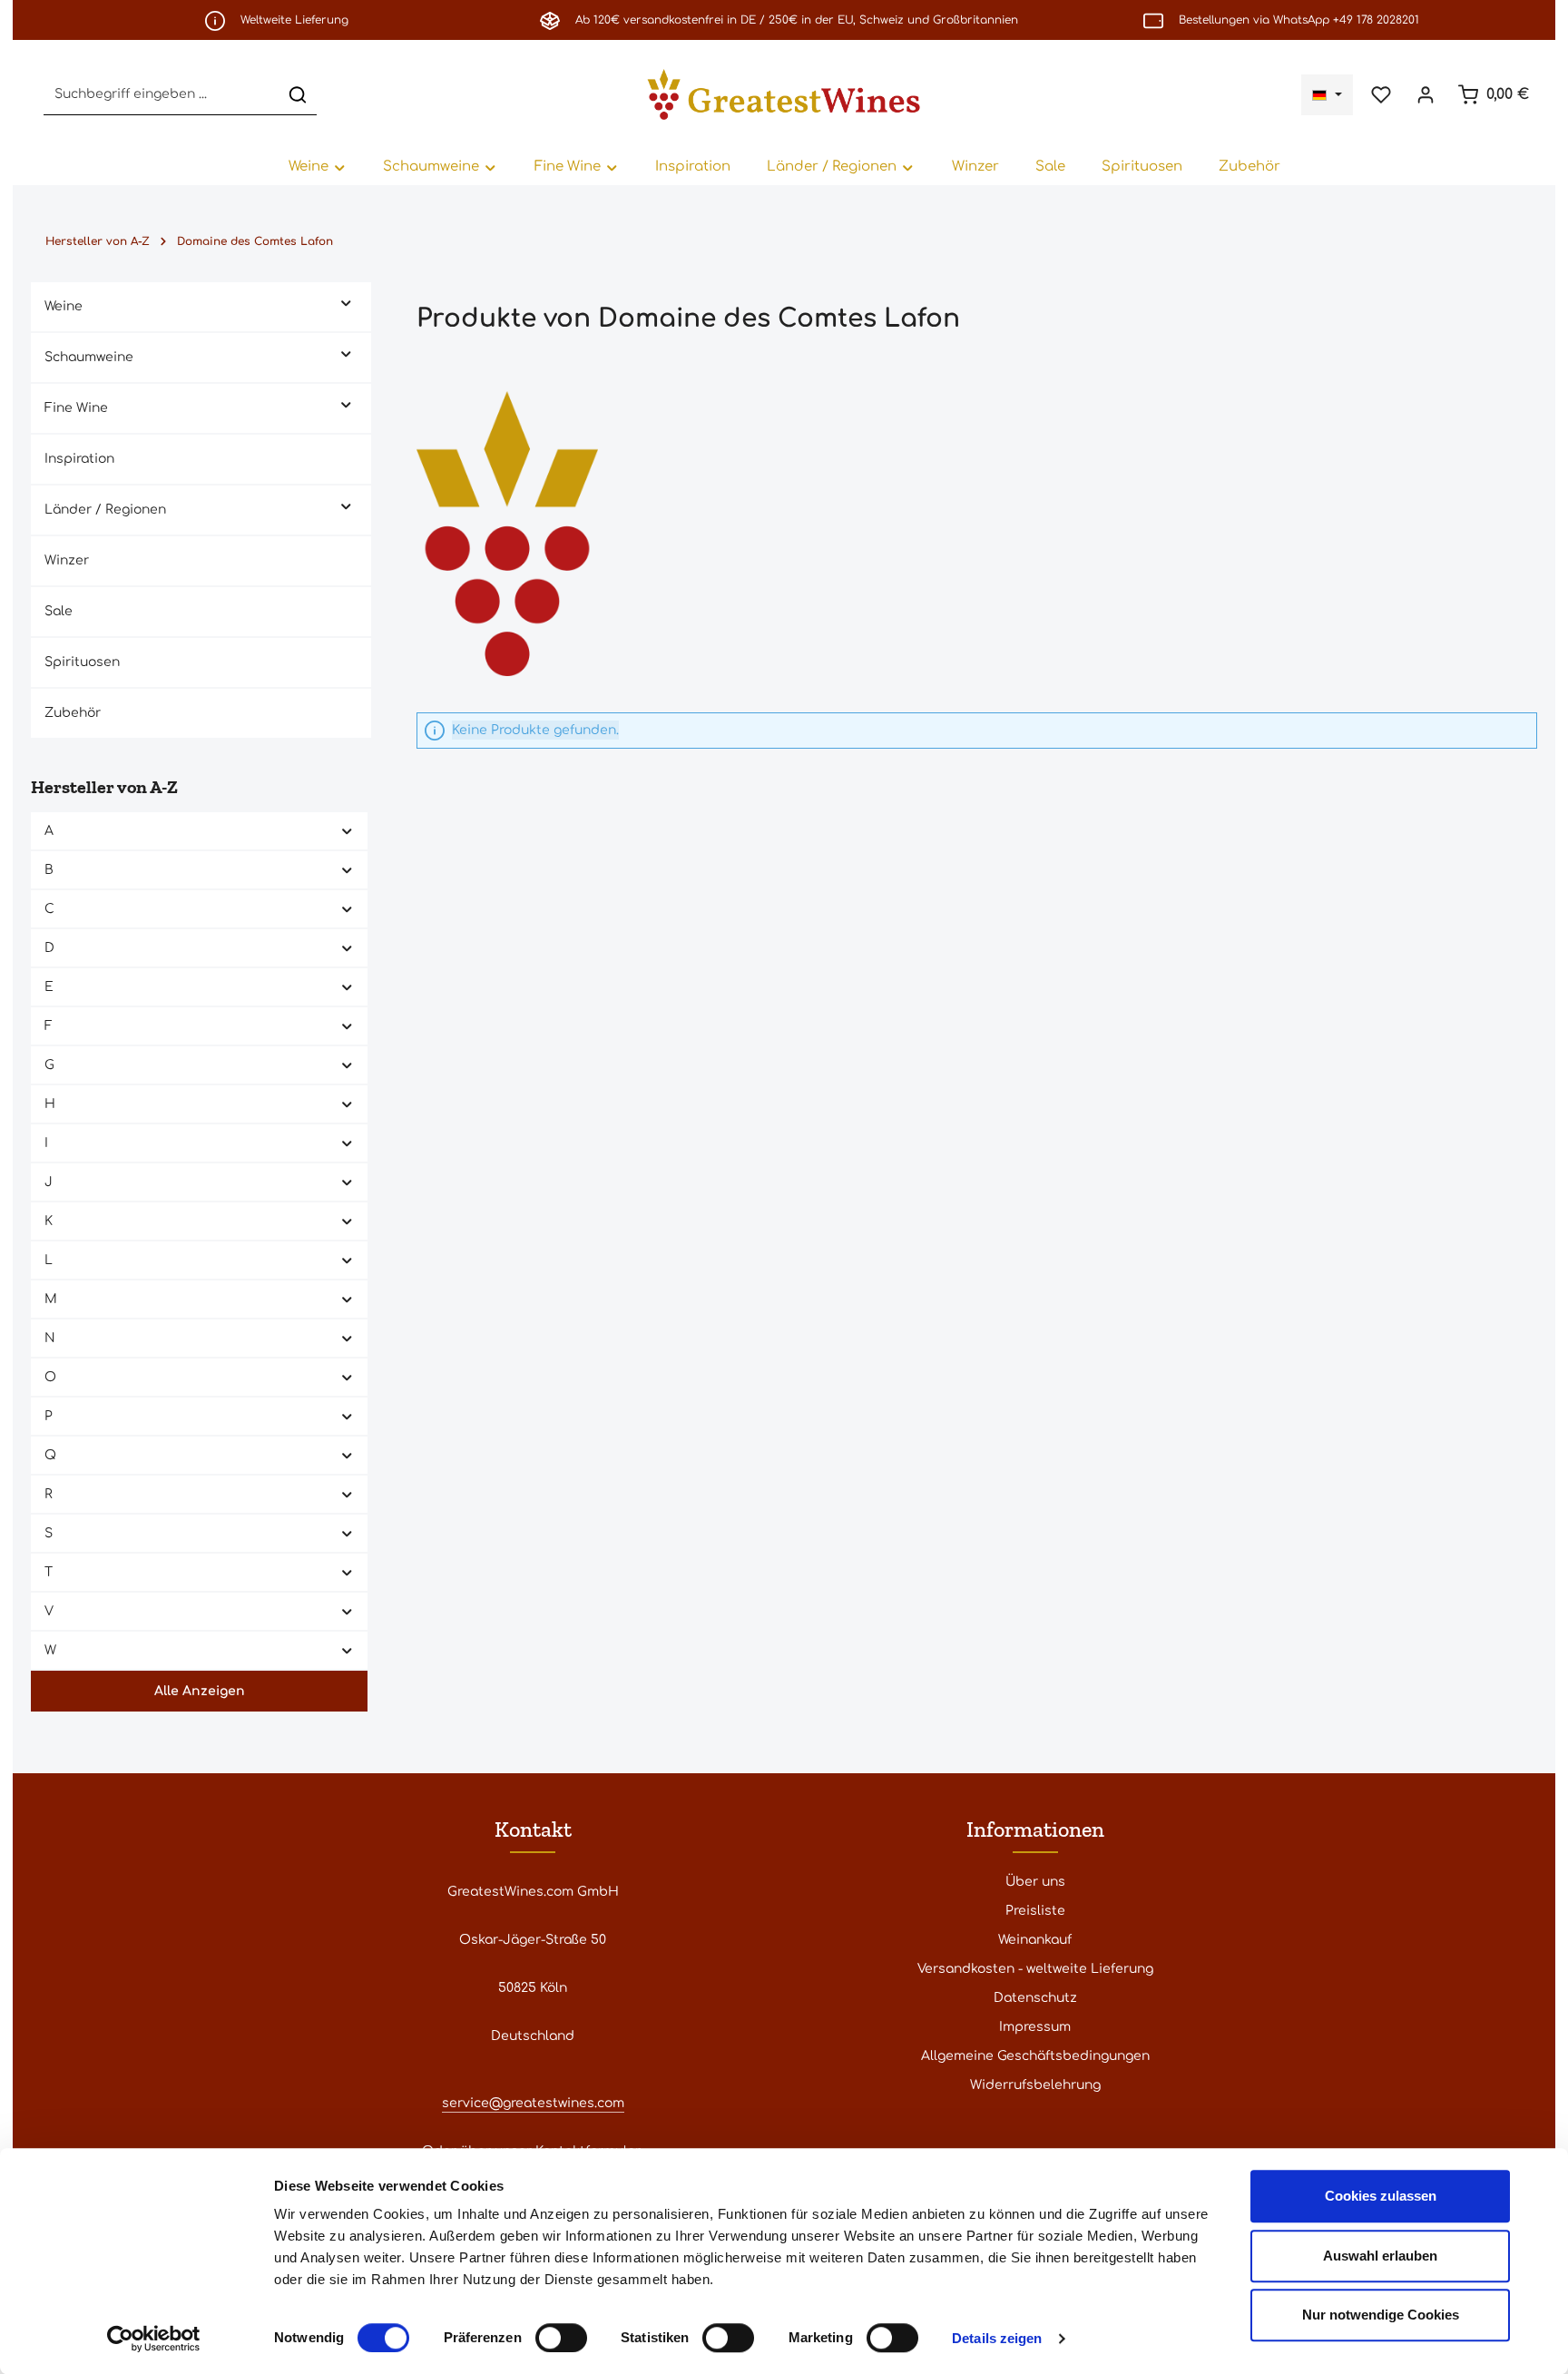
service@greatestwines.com (533, 2103)
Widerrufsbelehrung (1035, 2085)
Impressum (1035, 2027)
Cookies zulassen (1381, 2196)
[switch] (561, 2338)
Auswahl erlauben (1380, 2256)
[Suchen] (298, 95)
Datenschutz (1035, 1998)
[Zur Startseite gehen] (784, 94)
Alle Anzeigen (200, 1691)
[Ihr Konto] (1425, 95)
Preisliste (1035, 1911)
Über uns (1035, 1882)
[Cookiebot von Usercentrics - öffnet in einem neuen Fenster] (154, 2339)
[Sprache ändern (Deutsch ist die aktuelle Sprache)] (1327, 95)
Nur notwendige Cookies (1381, 2315)
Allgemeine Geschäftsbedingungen (1035, 2056)
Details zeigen (997, 2338)
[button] (346, 302)
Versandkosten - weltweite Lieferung (1035, 1969)
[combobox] (162, 95)
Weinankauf (1035, 1940)
